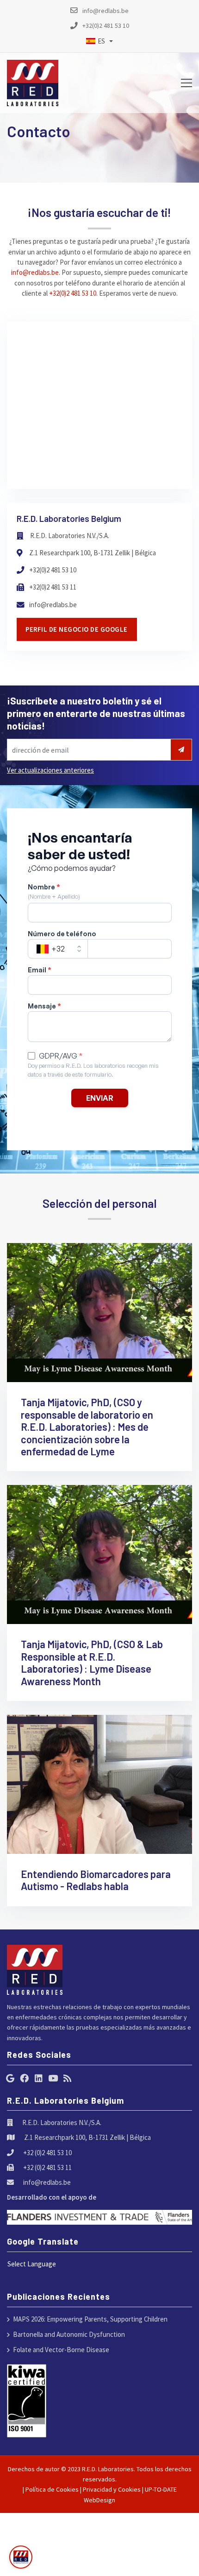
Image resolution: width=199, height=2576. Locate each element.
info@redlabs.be (35, 272)
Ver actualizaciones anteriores (50, 770)
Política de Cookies (52, 2489)
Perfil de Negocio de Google (77, 629)
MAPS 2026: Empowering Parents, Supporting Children (90, 2319)
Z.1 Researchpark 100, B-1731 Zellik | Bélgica (93, 553)
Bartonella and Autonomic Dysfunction (69, 2334)
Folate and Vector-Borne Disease (61, 2350)
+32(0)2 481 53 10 (73, 293)
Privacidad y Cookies (112, 2489)
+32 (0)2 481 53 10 (47, 2153)
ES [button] (101, 41)
